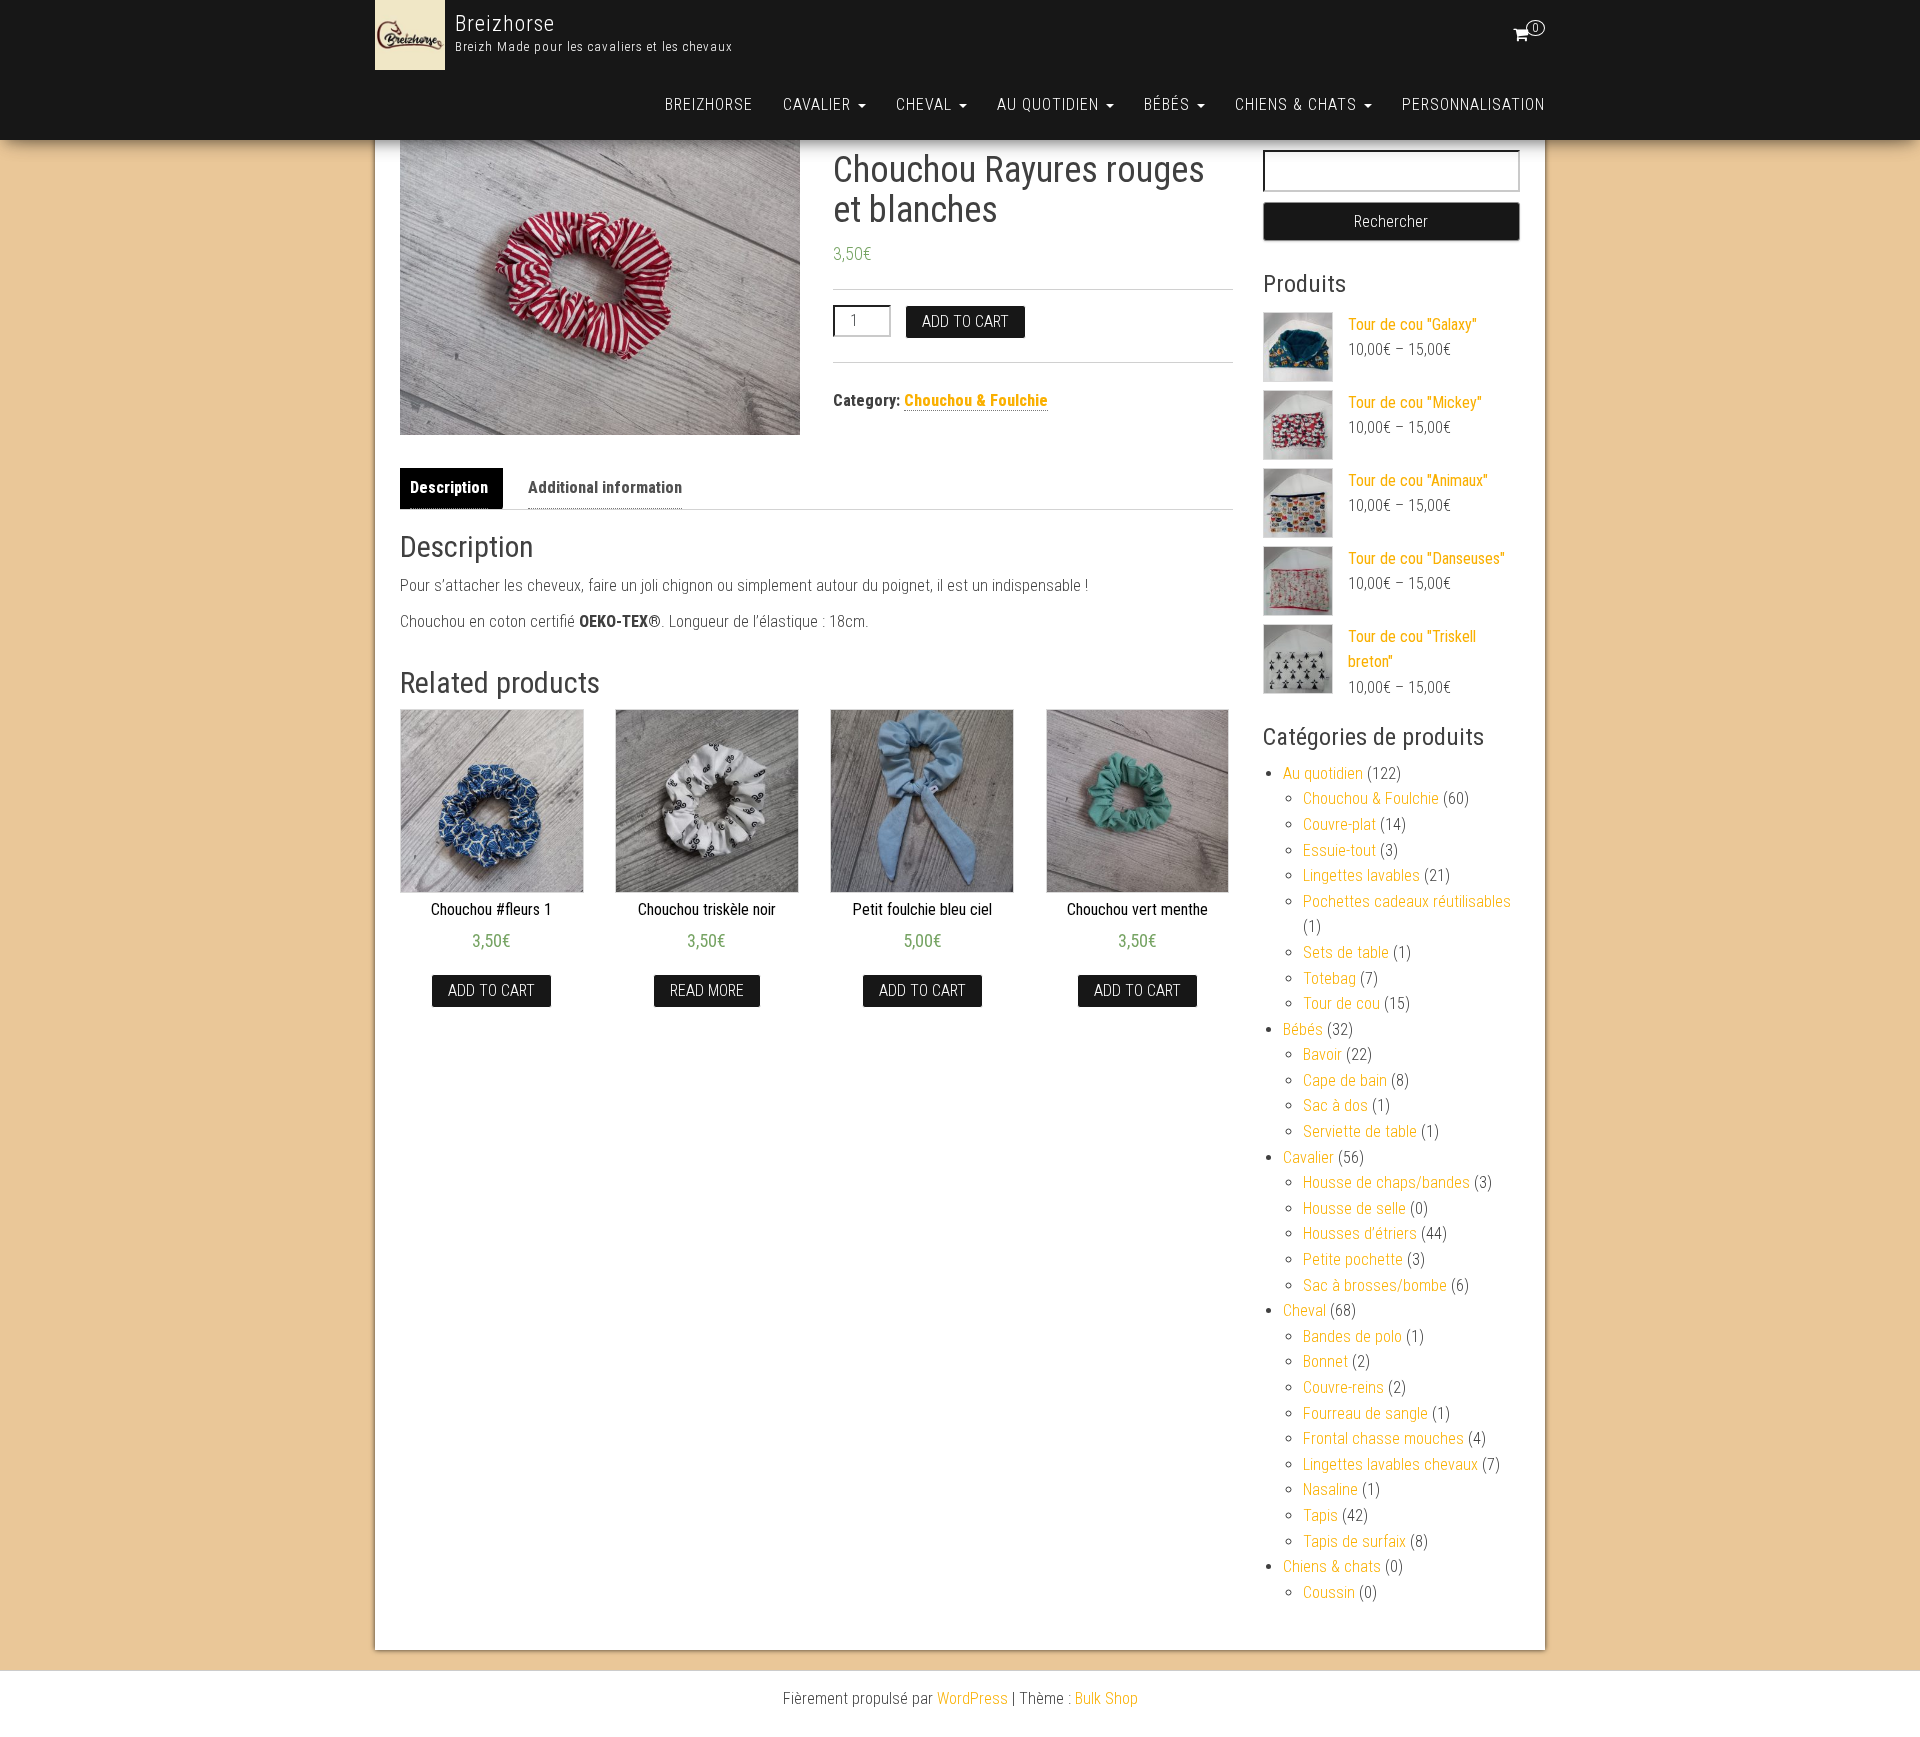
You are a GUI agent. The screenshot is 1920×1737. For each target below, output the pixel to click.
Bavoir (1322, 1054)
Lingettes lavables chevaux (1390, 1464)
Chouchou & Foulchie (976, 400)
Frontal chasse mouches (1383, 1438)
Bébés (1169, 104)
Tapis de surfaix (1354, 1541)
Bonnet (1325, 1361)
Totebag (1329, 978)
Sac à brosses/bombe (1375, 1285)
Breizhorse (505, 23)
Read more (707, 990)
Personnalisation (1473, 104)
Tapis (1320, 1515)
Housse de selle (1354, 1208)
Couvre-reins (1343, 1387)
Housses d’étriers (1360, 1233)
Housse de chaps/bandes (1386, 1182)
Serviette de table (1360, 1131)
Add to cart (965, 321)
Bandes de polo (1352, 1336)
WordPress (972, 1698)
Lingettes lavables (1361, 875)
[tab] (454, 488)
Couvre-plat (1339, 824)
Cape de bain (1345, 1080)
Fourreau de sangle (1365, 1413)
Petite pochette (1353, 1259)
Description (449, 487)
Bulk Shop (1106, 1698)
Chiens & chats (1298, 104)
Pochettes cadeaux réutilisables (1407, 901)
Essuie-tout (1339, 850)
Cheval (926, 104)
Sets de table (1346, 952)
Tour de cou (1341, 1003)
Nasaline (1330, 1489)
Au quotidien (1050, 104)
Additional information (605, 487)
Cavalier (819, 104)
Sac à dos (1335, 1105)
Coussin (1329, 1592)
